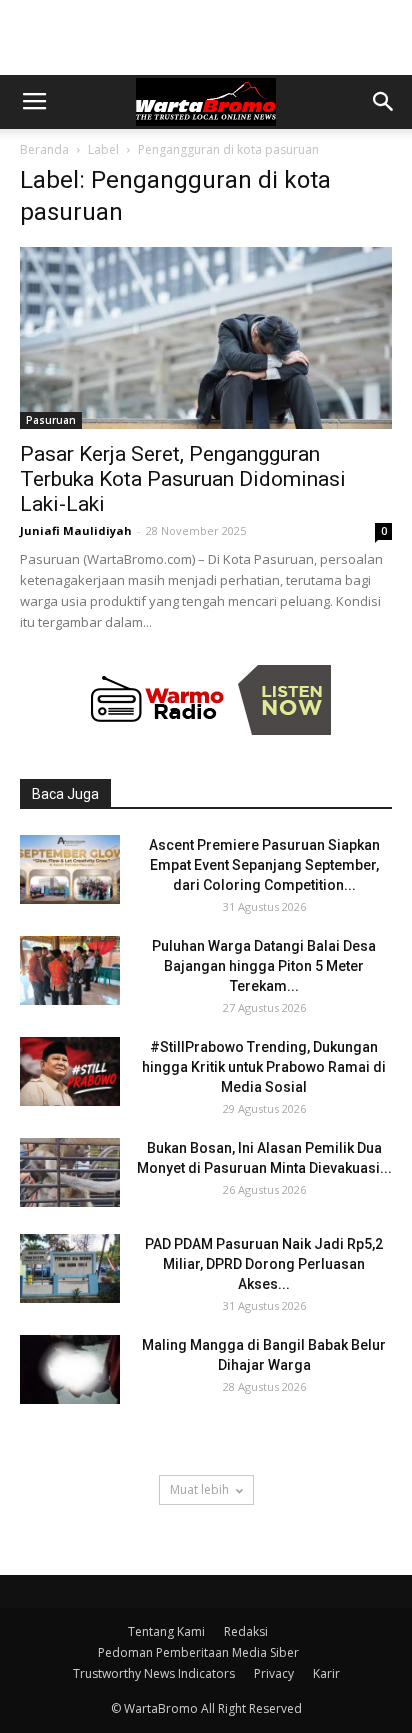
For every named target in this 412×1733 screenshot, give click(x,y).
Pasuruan (51, 420)
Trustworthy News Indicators (154, 1673)
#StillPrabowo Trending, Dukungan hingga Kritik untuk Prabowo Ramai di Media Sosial (264, 1067)
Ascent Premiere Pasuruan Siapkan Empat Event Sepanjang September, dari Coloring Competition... (264, 865)
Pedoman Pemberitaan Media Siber (198, 1652)
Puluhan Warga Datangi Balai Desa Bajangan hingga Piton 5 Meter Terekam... (264, 966)
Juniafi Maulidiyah (76, 530)
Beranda (44, 149)
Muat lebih (199, 1489)
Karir (326, 1673)
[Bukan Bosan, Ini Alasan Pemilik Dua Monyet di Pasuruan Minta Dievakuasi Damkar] (70, 1172)
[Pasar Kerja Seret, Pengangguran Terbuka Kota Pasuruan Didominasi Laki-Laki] (206, 338)
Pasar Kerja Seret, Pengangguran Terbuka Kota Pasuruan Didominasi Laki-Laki (183, 479)
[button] (384, 102)
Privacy (274, 1673)
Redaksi (246, 1631)
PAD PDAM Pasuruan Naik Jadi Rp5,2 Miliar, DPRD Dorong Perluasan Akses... (264, 1264)
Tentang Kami (166, 1631)
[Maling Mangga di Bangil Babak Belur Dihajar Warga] (70, 1369)
